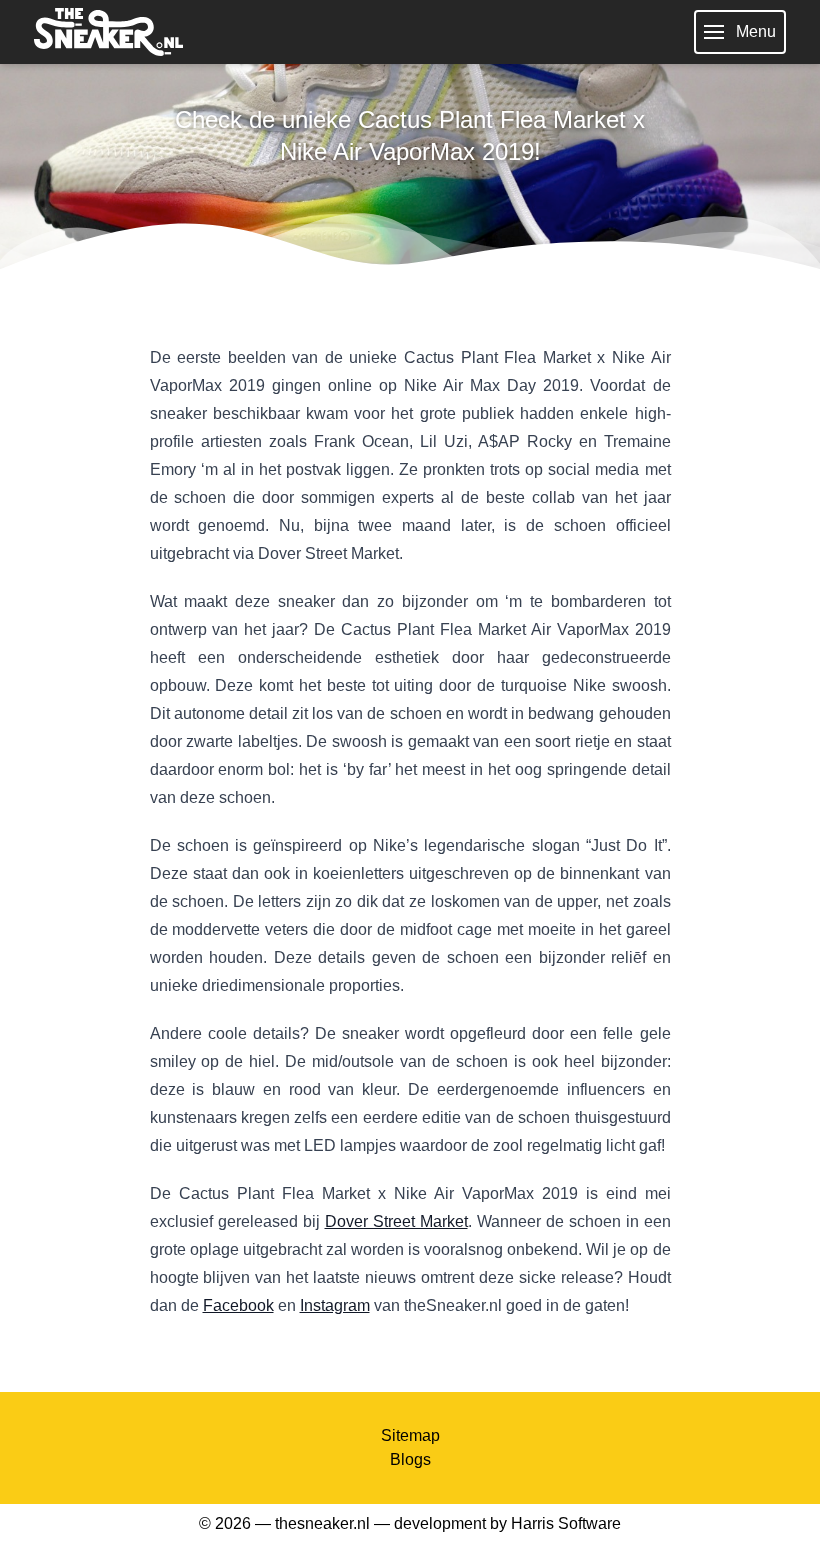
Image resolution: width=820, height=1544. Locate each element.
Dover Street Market (396, 1221)
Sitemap (410, 1435)
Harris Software (566, 1523)
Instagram (335, 1305)
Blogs (410, 1459)
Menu (756, 31)
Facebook (238, 1305)
